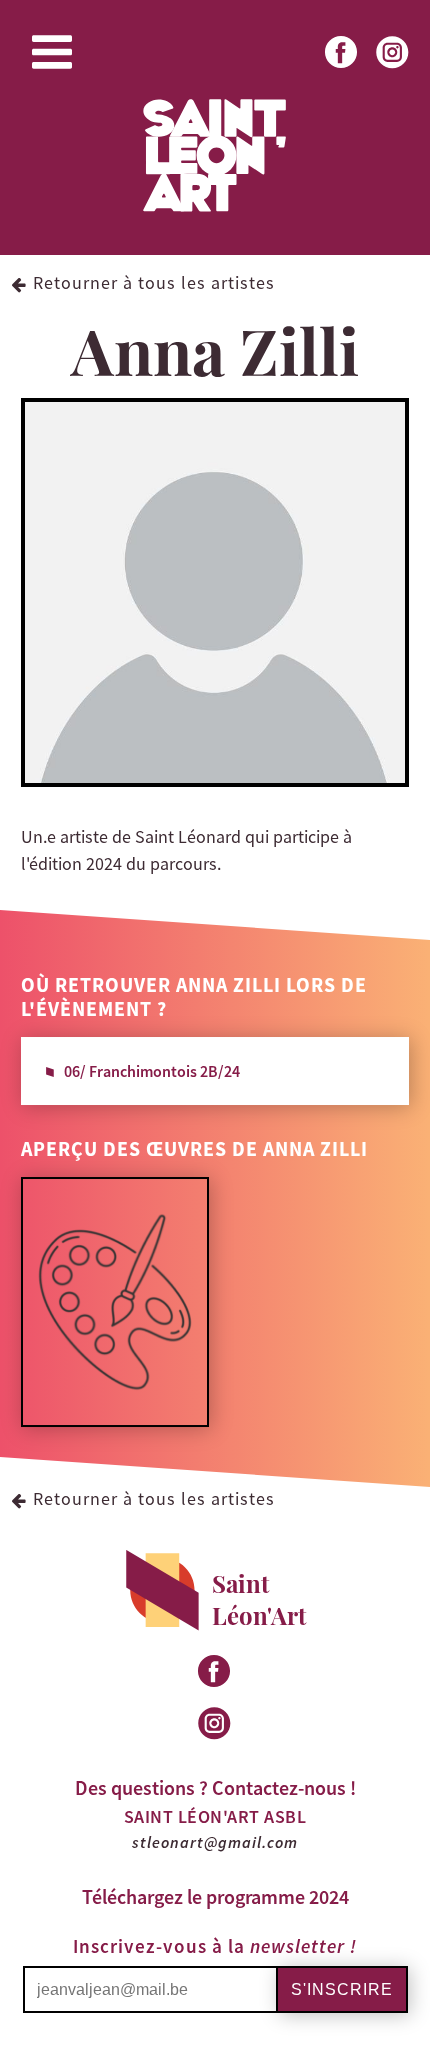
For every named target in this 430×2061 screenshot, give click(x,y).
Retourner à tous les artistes (154, 282)
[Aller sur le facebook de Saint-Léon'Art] (342, 70)
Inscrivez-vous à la (215, 1946)
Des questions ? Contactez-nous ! (215, 1787)
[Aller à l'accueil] (215, 209)
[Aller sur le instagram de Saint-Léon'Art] (393, 70)
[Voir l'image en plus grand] (115, 1419)
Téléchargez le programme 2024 (215, 1896)
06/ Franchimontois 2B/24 (152, 1071)
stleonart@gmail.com (215, 1842)
